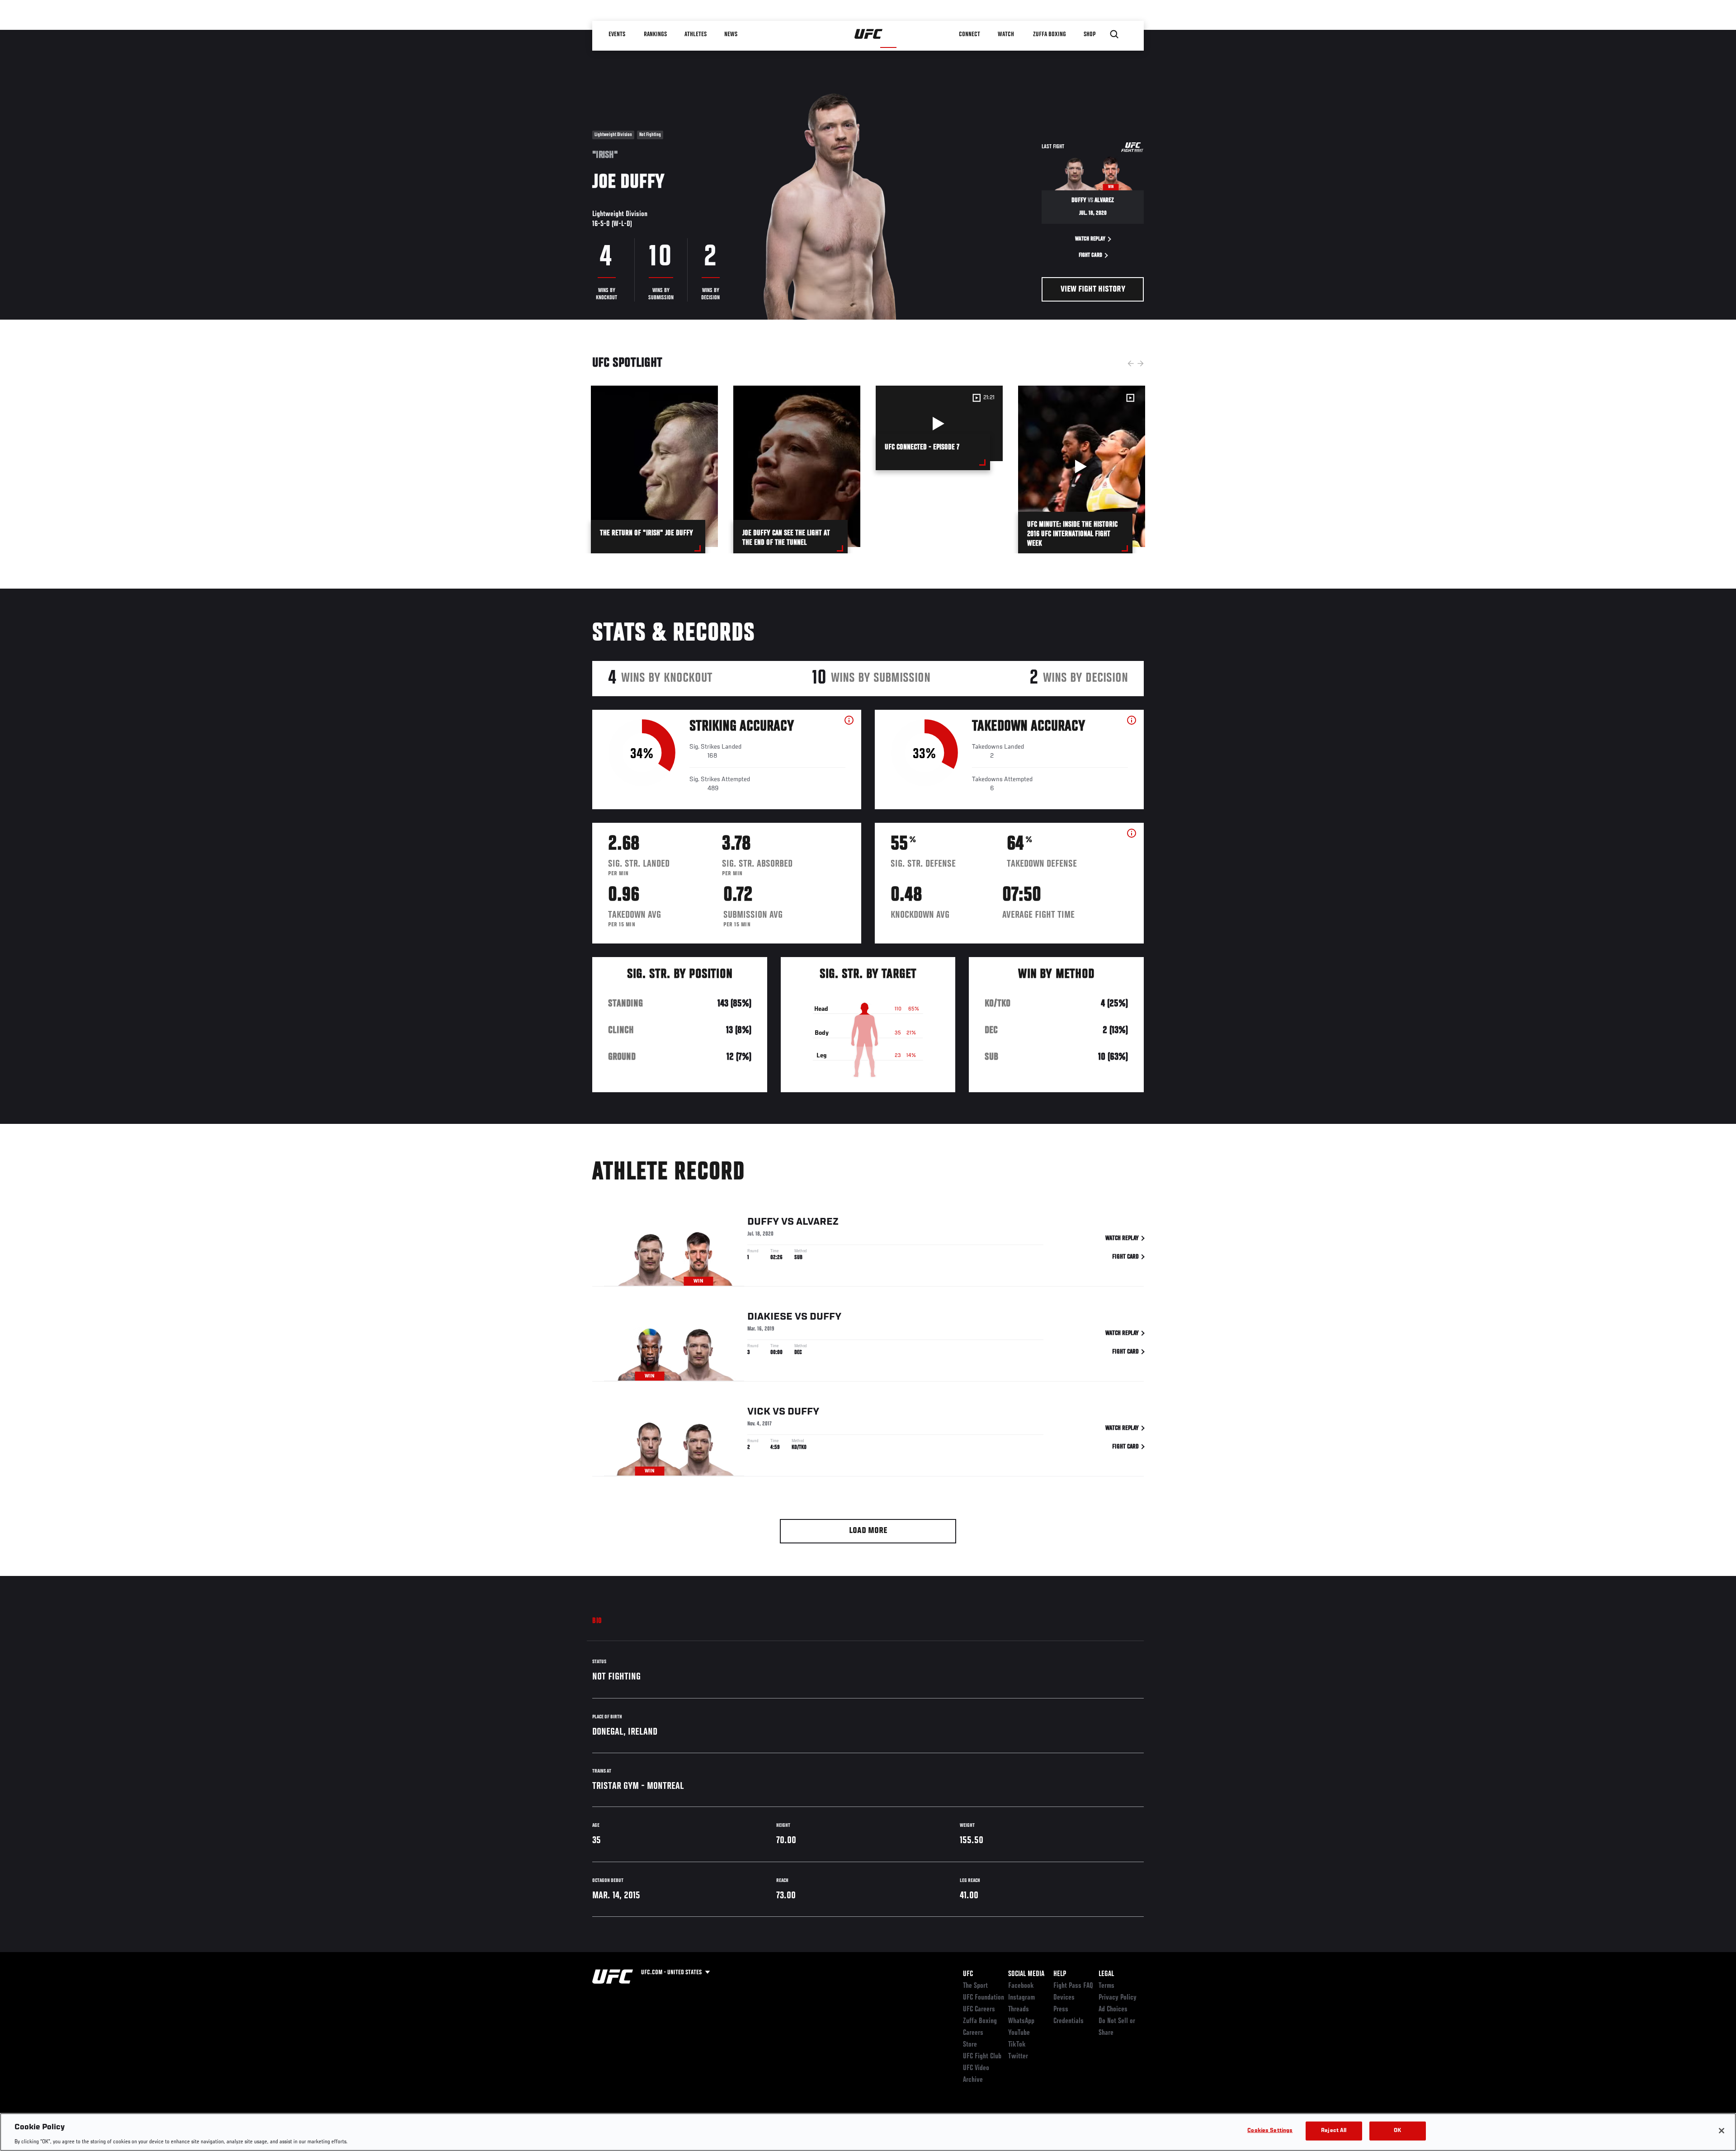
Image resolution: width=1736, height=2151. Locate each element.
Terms (1106, 1986)
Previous (1131, 363)
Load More (868, 1531)
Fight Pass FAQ (1073, 1986)
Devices (1064, 1998)
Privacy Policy (1118, 1998)
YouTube (1019, 2033)
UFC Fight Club (982, 2057)
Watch (1006, 34)
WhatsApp (1021, 2021)
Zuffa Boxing (1050, 34)
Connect (969, 34)
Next (1141, 363)
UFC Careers (979, 2009)
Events (617, 34)
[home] (869, 34)
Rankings (655, 34)
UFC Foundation (984, 1998)
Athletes (696, 34)
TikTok (1017, 2045)
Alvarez (817, 1222)
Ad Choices (1113, 2009)
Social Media (1026, 1974)
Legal (1106, 1974)
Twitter (1018, 2057)
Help (1060, 1974)
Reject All (1334, 2130)
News (731, 34)
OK (1397, 2130)
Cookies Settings (1270, 2130)
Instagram (1021, 1998)
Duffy (763, 1222)
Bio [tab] (597, 1621)
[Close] (1722, 2131)
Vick (759, 1412)
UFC (968, 1974)
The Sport (975, 1986)
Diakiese (770, 1317)
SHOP (1090, 34)
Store (970, 2045)
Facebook (1021, 1986)
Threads (1019, 2009)
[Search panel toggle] (1114, 34)
